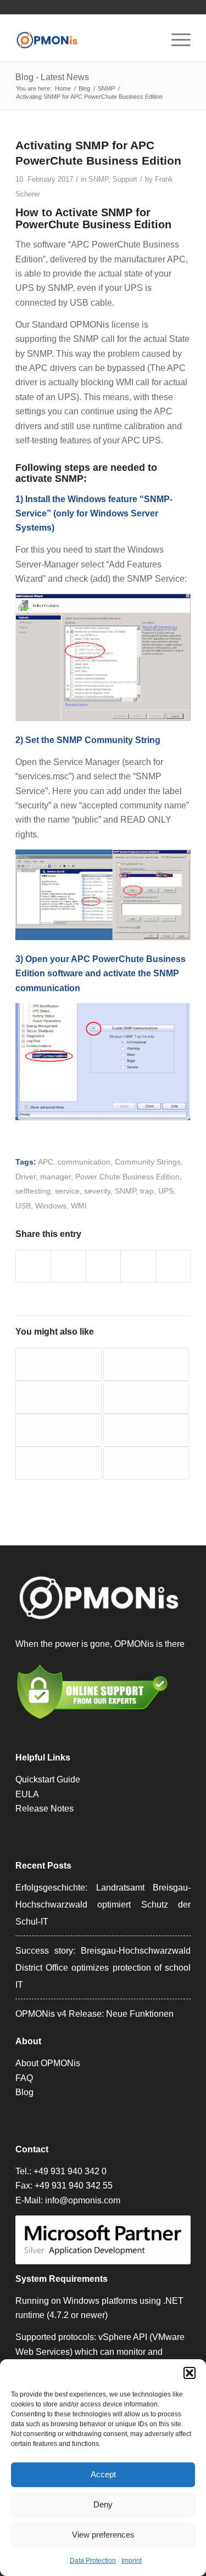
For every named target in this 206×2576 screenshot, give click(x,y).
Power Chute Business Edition (127, 1177)
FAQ (24, 2078)
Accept (103, 2474)
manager (55, 1177)
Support (125, 179)
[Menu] (176, 40)
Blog (24, 2092)
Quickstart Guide (48, 1779)
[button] (190, 2373)
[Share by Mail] (173, 1266)
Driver (26, 1177)
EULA (27, 1794)
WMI (79, 1206)
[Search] (150, 40)
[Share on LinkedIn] (138, 1266)
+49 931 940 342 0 (70, 2171)
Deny (103, 2504)
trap (147, 1191)
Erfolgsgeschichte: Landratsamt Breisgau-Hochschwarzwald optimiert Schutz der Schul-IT (103, 1905)
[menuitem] (150, 40)
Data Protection (93, 2561)
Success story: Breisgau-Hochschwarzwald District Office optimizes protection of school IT (103, 1968)
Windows (51, 1206)
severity (97, 1191)
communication (84, 1162)
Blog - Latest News (52, 77)
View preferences (103, 2535)
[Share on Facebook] (33, 1266)
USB (23, 1206)
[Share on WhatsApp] (103, 1266)
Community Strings (148, 1162)
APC (46, 1162)
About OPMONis (48, 2063)
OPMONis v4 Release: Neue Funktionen (94, 2014)
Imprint (132, 2561)
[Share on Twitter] (68, 1266)
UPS (166, 1191)
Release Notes (44, 1809)
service (67, 1191)
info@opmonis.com (83, 2200)
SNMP (98, 179)
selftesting (33, 1191)
